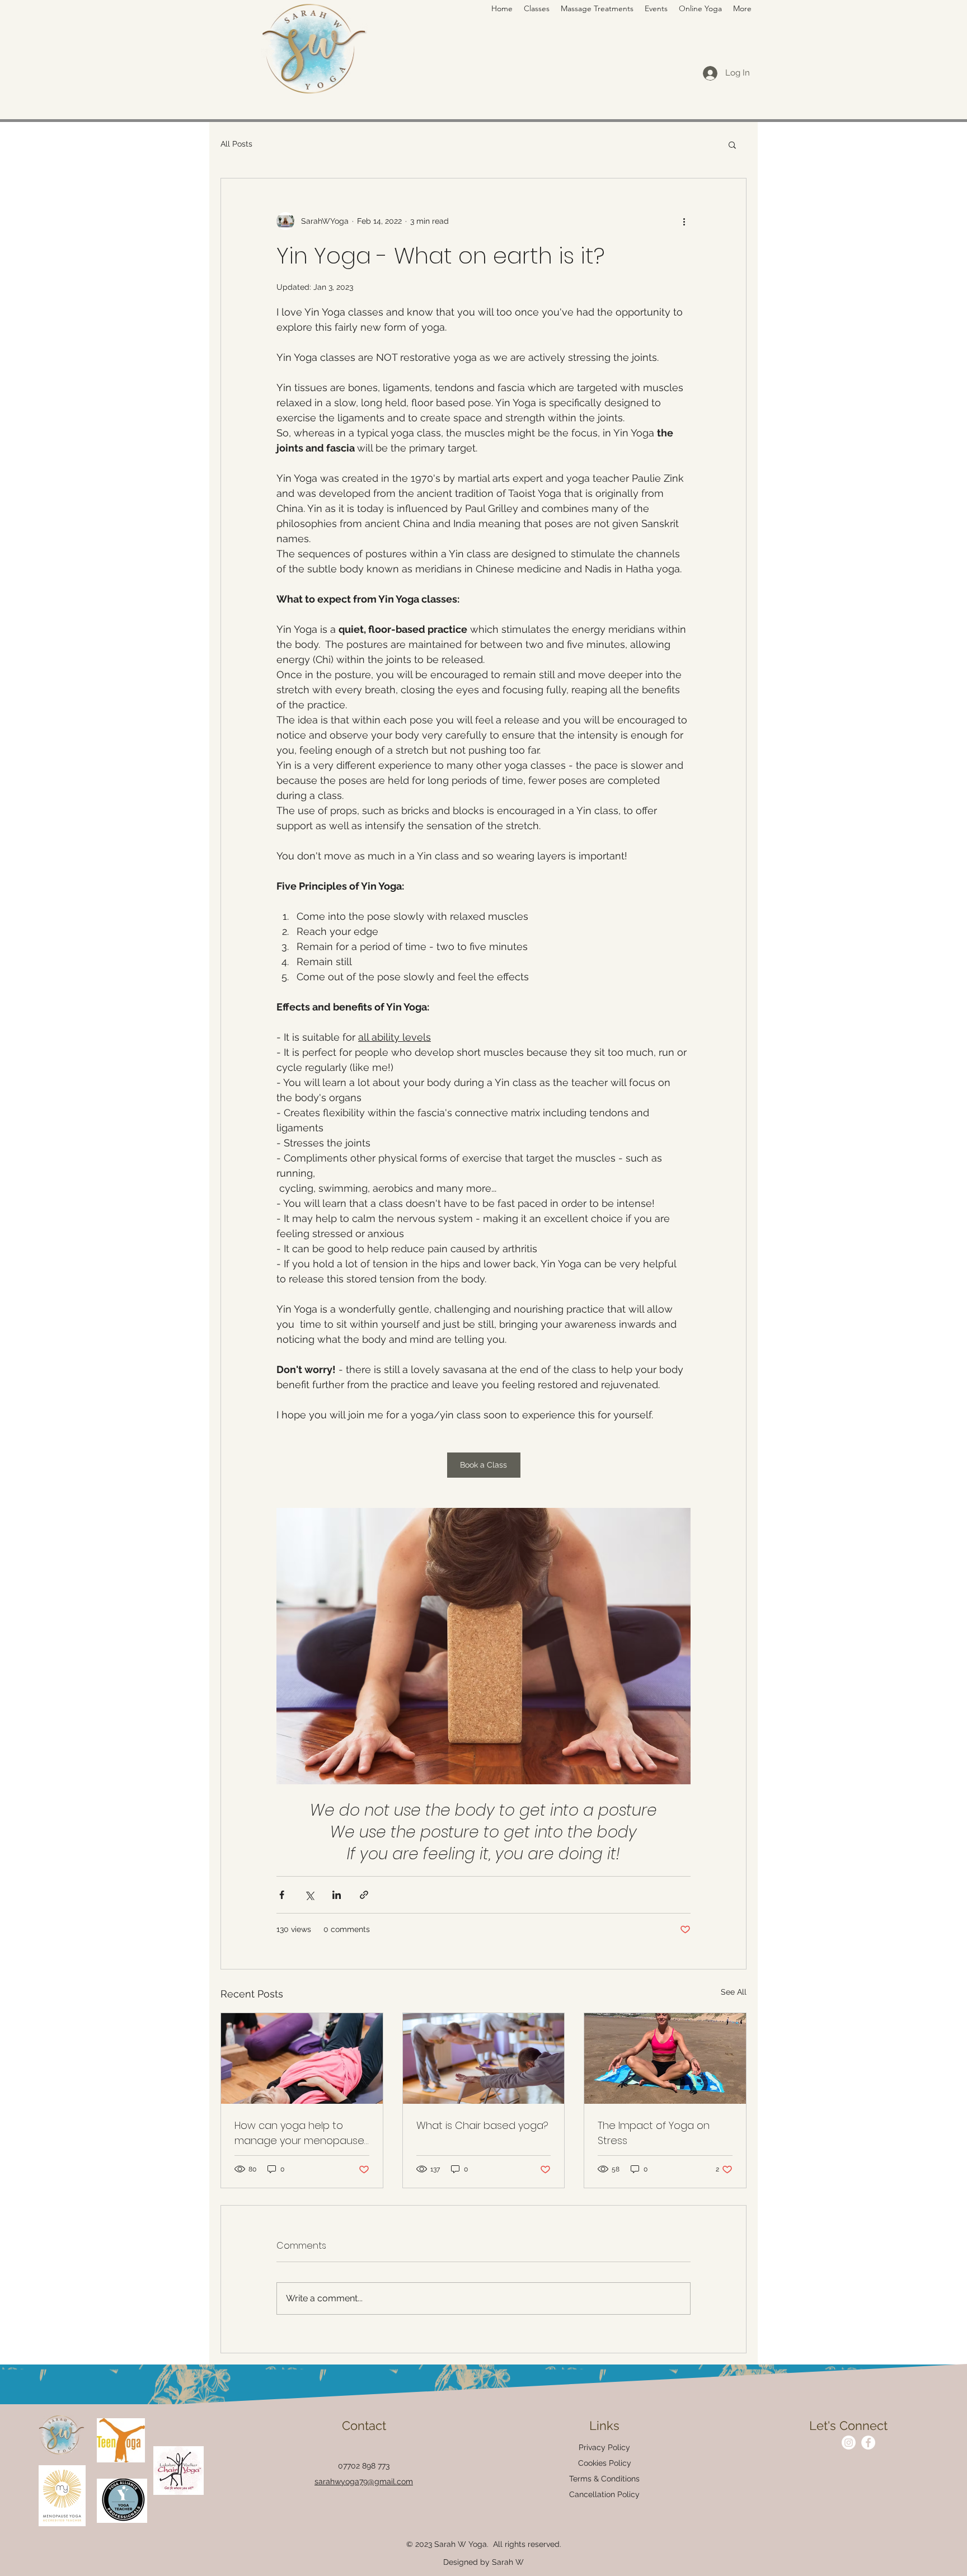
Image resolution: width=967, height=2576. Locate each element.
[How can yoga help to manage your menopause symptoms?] (302, 2058)
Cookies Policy (605, 2463)
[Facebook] (868, 2443)
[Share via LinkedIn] (337, 1895)
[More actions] (684, 221)
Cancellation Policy (604, 2494)
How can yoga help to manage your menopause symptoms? (299, 2133)
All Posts (236, 144)
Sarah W (508, 2562)
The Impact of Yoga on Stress (654, 2133)
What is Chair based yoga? (482, 2125)
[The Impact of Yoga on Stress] (665, 2058)
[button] (742, 8)
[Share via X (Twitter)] (309, 1895)
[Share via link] (364, 1895)
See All (734, 1992)
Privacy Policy (604, 2447)
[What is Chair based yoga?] (484, 2058)
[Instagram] (849, 2443)
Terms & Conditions (604, 2479)
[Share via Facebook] (282, 1895)
